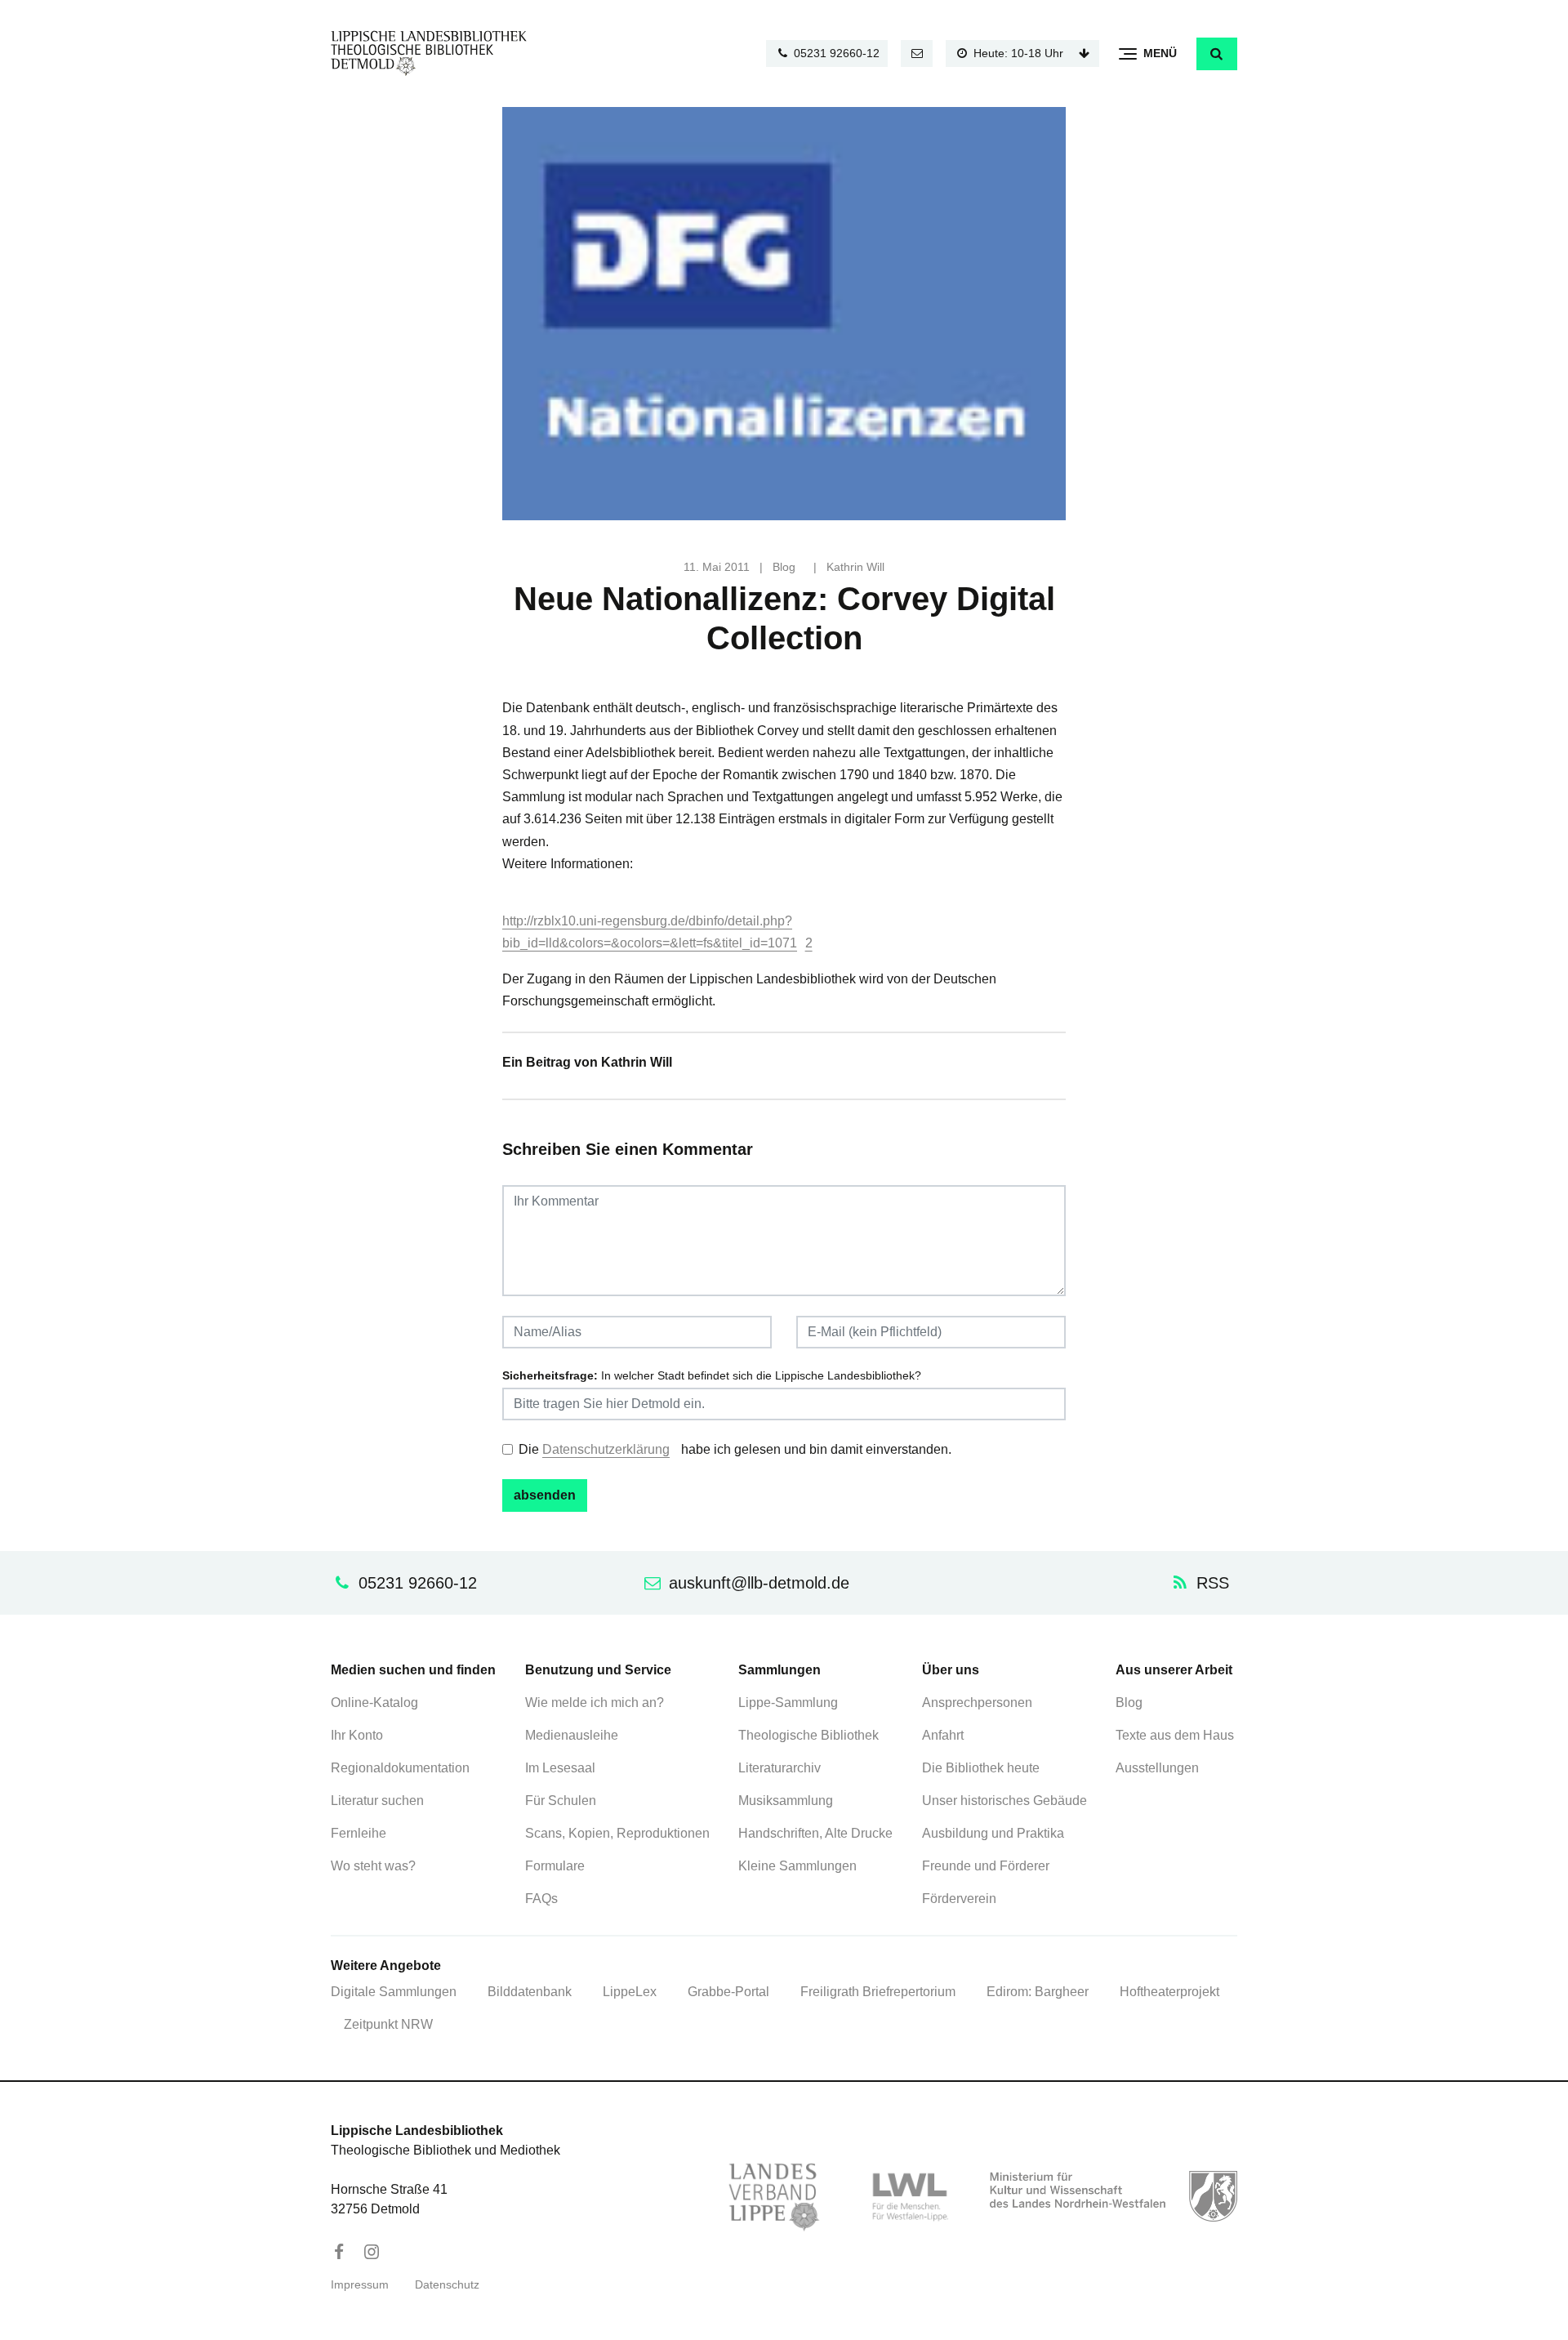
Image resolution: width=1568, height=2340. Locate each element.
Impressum (360, 2285)
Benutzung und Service (598, 1670)
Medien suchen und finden (413, 1670)
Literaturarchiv (780, 1768)
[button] (1217, 54)
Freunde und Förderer (986, 1866)
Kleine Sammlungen (797, 1866)
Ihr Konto (357, 1735)
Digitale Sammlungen (394, 1992)
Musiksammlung (786, 1801)
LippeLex (630, 1992)
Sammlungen (780, 1670)
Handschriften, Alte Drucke (815, 1833)
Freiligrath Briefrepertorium (878, 1992)
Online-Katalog (374, 1703)
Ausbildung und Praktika (993, 1833)
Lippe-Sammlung (788, 1703)
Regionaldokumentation (400, 1768)
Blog (784, 567)
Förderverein (959, 1899)
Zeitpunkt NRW (388, 2024)
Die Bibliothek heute (981, 1768)
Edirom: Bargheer (1038, 1992)
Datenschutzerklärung (606, 1449)
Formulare (555, 1866)
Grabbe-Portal (728, 1992)
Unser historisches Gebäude (1004, 1801)
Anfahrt (943, 1735)
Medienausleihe (572, 1735)
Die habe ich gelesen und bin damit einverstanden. (735, 1449)
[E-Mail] (917, 53)
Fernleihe (359, 1833)
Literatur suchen (377, 1801)
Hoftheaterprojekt (1169, 1992)
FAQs (541, 1899)
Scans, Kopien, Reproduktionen (617, 1833)
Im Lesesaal (560, 1768)
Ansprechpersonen (977, 1703)
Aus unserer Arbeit (1174, 1670)
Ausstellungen (1157, 1768)
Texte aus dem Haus (1175, 1735)
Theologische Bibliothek (808, 1735)
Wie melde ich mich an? (595, 1703)
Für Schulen (561, 1801)
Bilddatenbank (530, 1992)
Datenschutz (447, 2285)
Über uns (951, 1670)
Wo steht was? (373, 1866)
